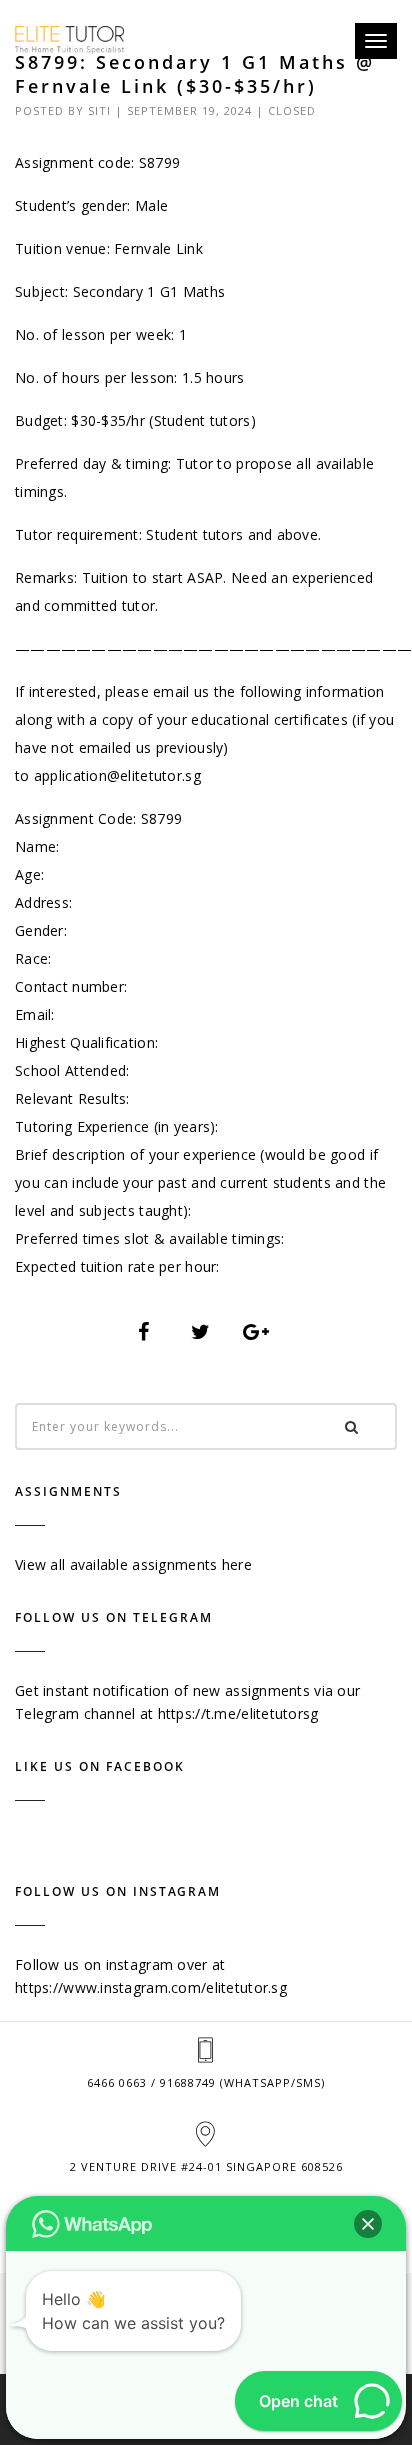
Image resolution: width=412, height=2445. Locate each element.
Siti (99, 110)
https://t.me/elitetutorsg (238, 1713)
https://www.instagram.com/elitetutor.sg (151, 1987)
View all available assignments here (133, 1564)
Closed (292, 110)
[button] (368, 2224)
